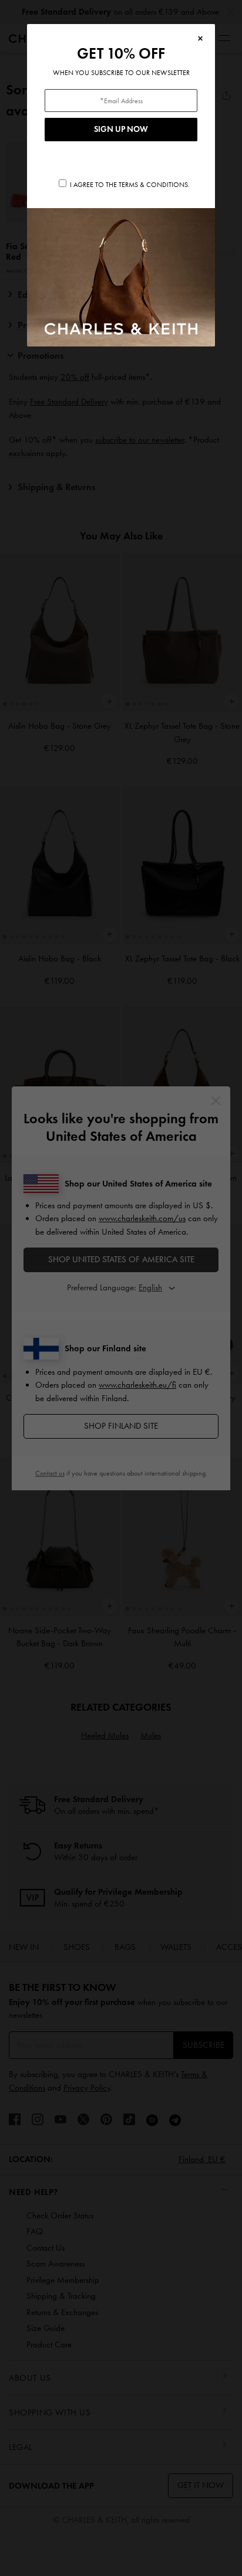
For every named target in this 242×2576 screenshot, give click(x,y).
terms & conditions (153, 185)
